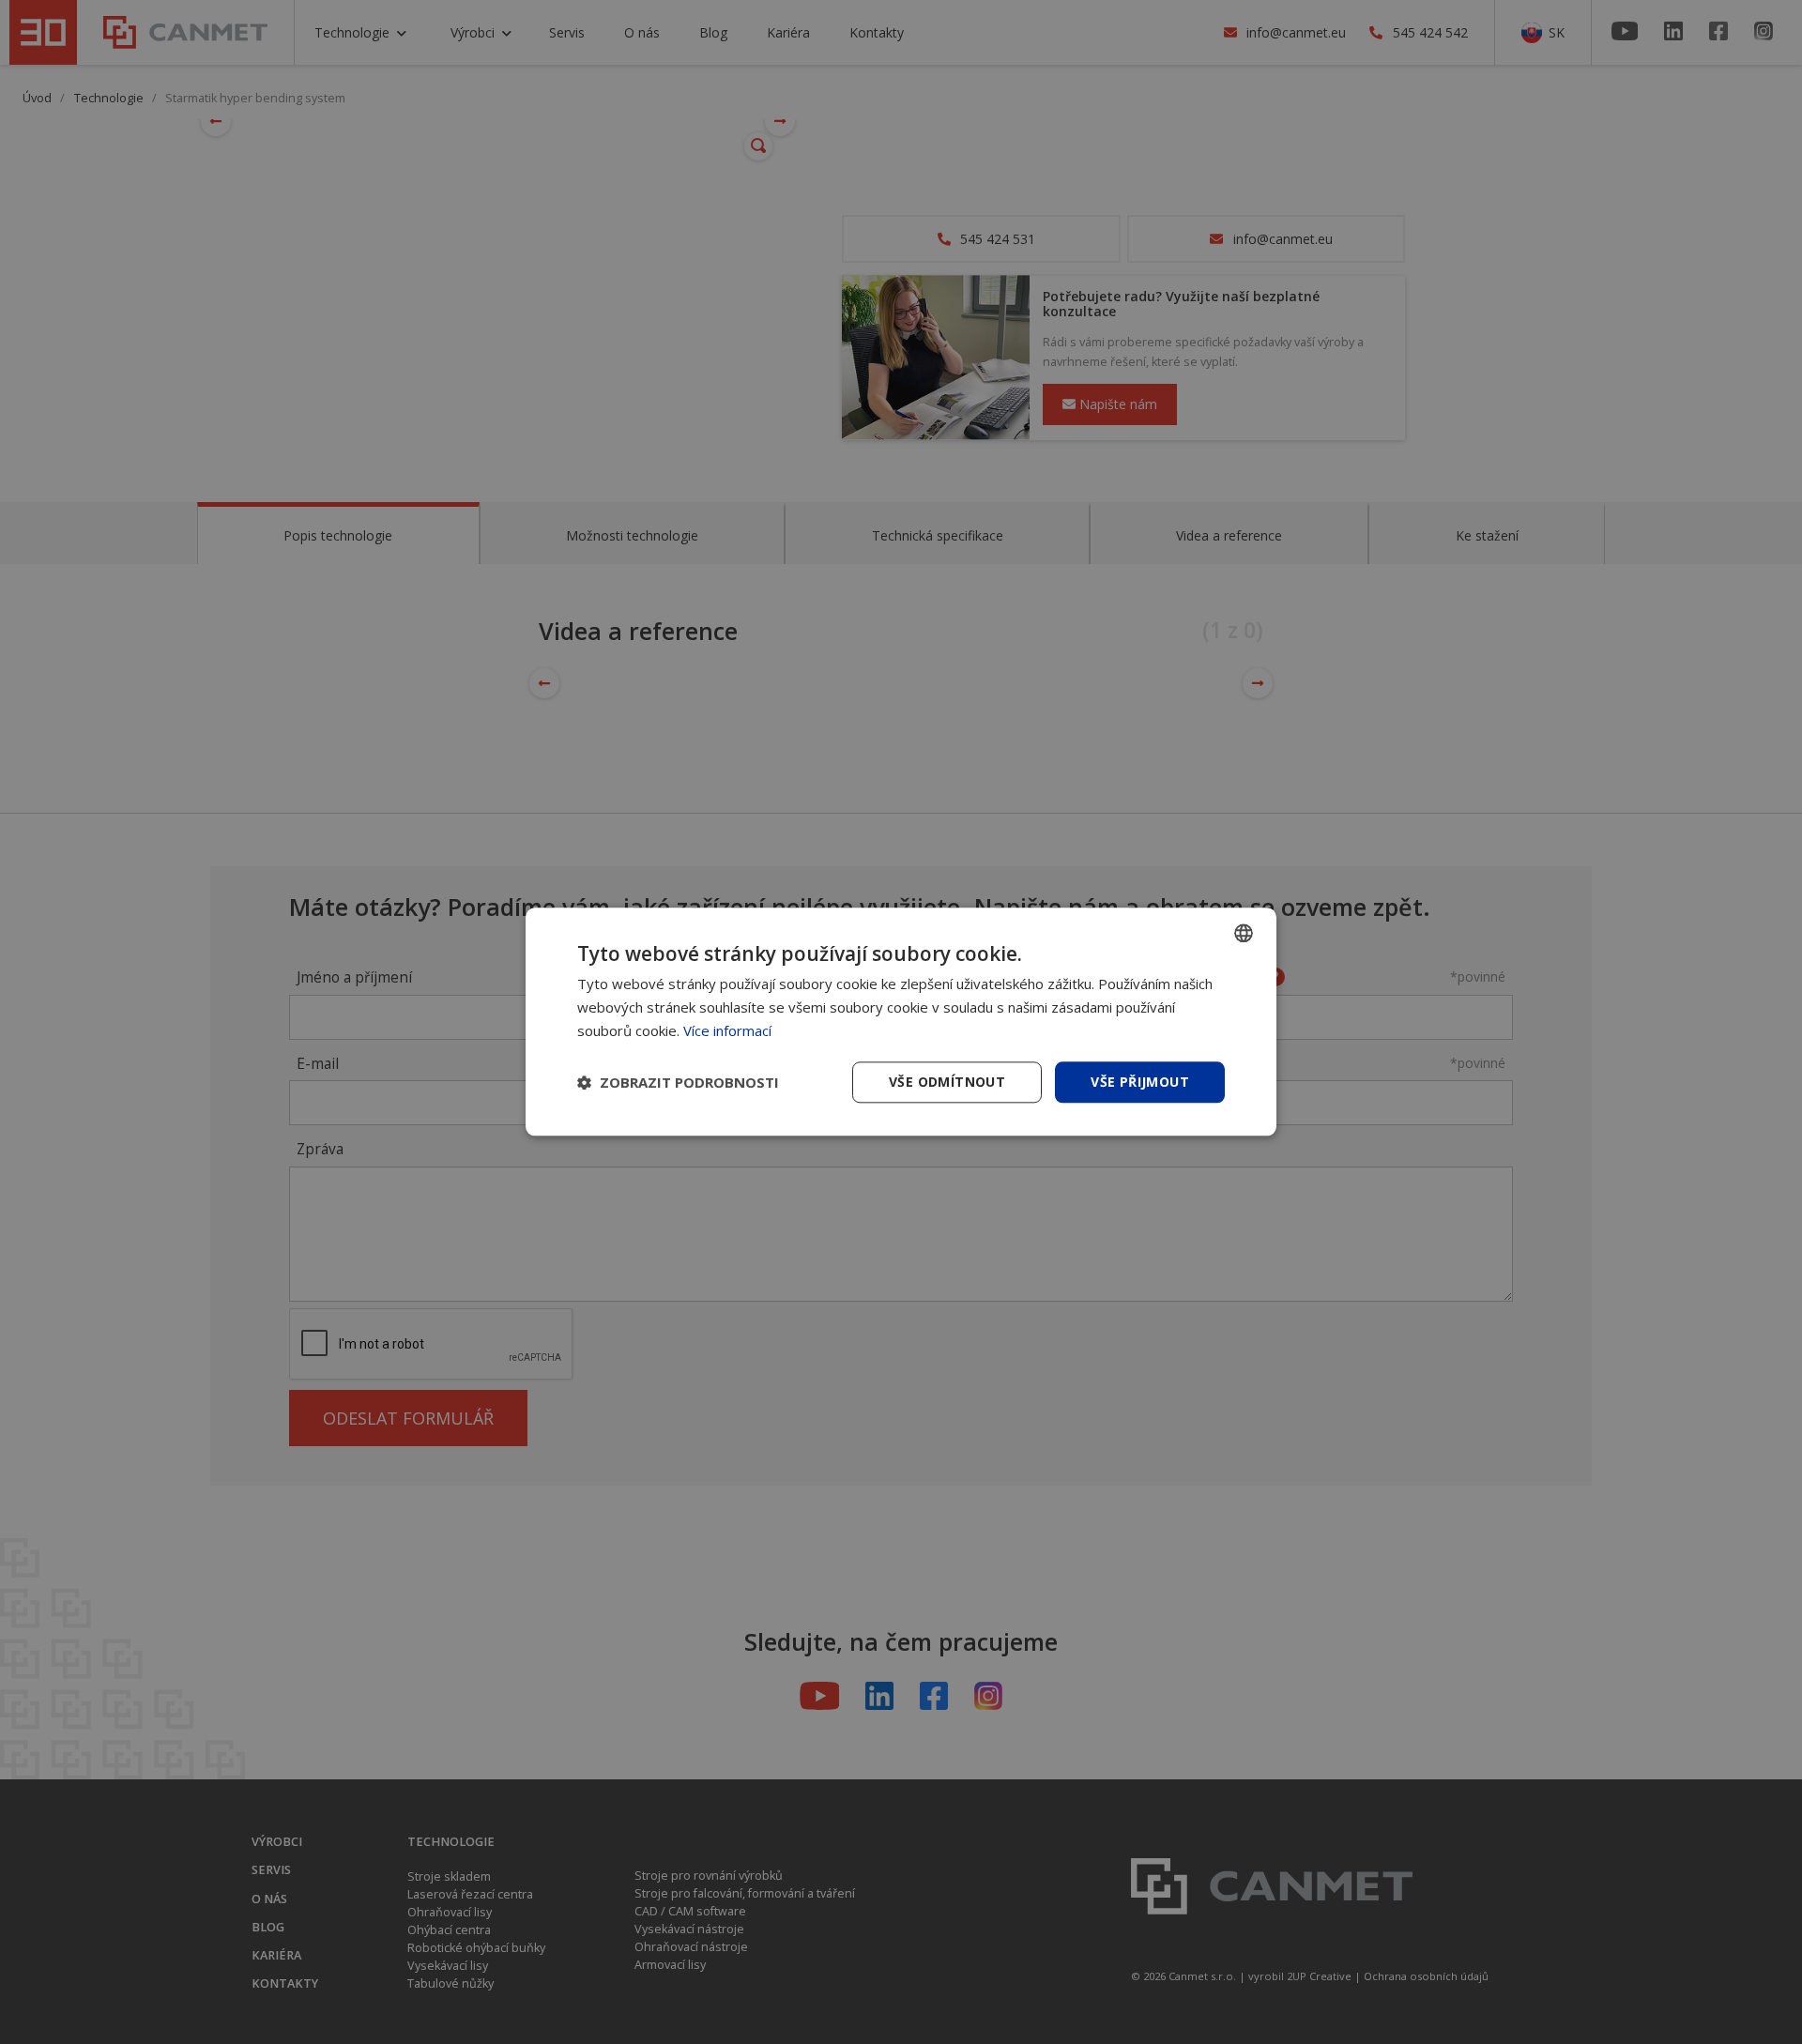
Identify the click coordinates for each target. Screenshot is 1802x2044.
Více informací (727, 1030)
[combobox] (1244, 933)
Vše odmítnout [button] (947, 1082)
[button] (678, 1082)
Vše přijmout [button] (1140, 1082)
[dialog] (901, 1022)
